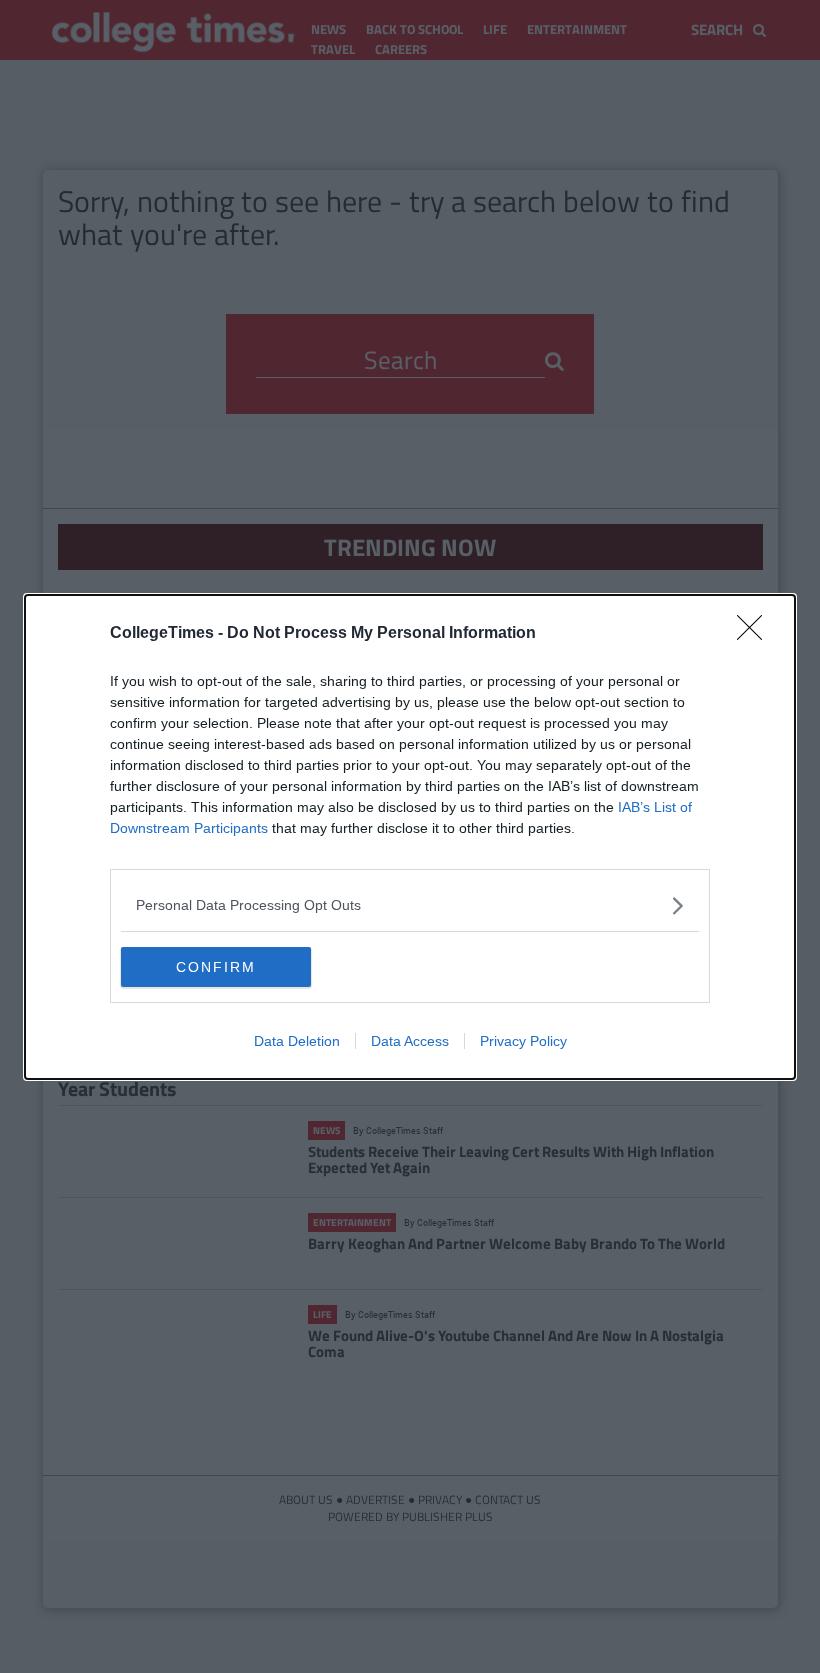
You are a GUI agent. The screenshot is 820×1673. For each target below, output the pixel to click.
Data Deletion (297, 1041)
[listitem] (410, 905)
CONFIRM (216, 967)
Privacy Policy (523, 1041)
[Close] (756, 634)
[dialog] (410, 837)
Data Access (410, 1041)
